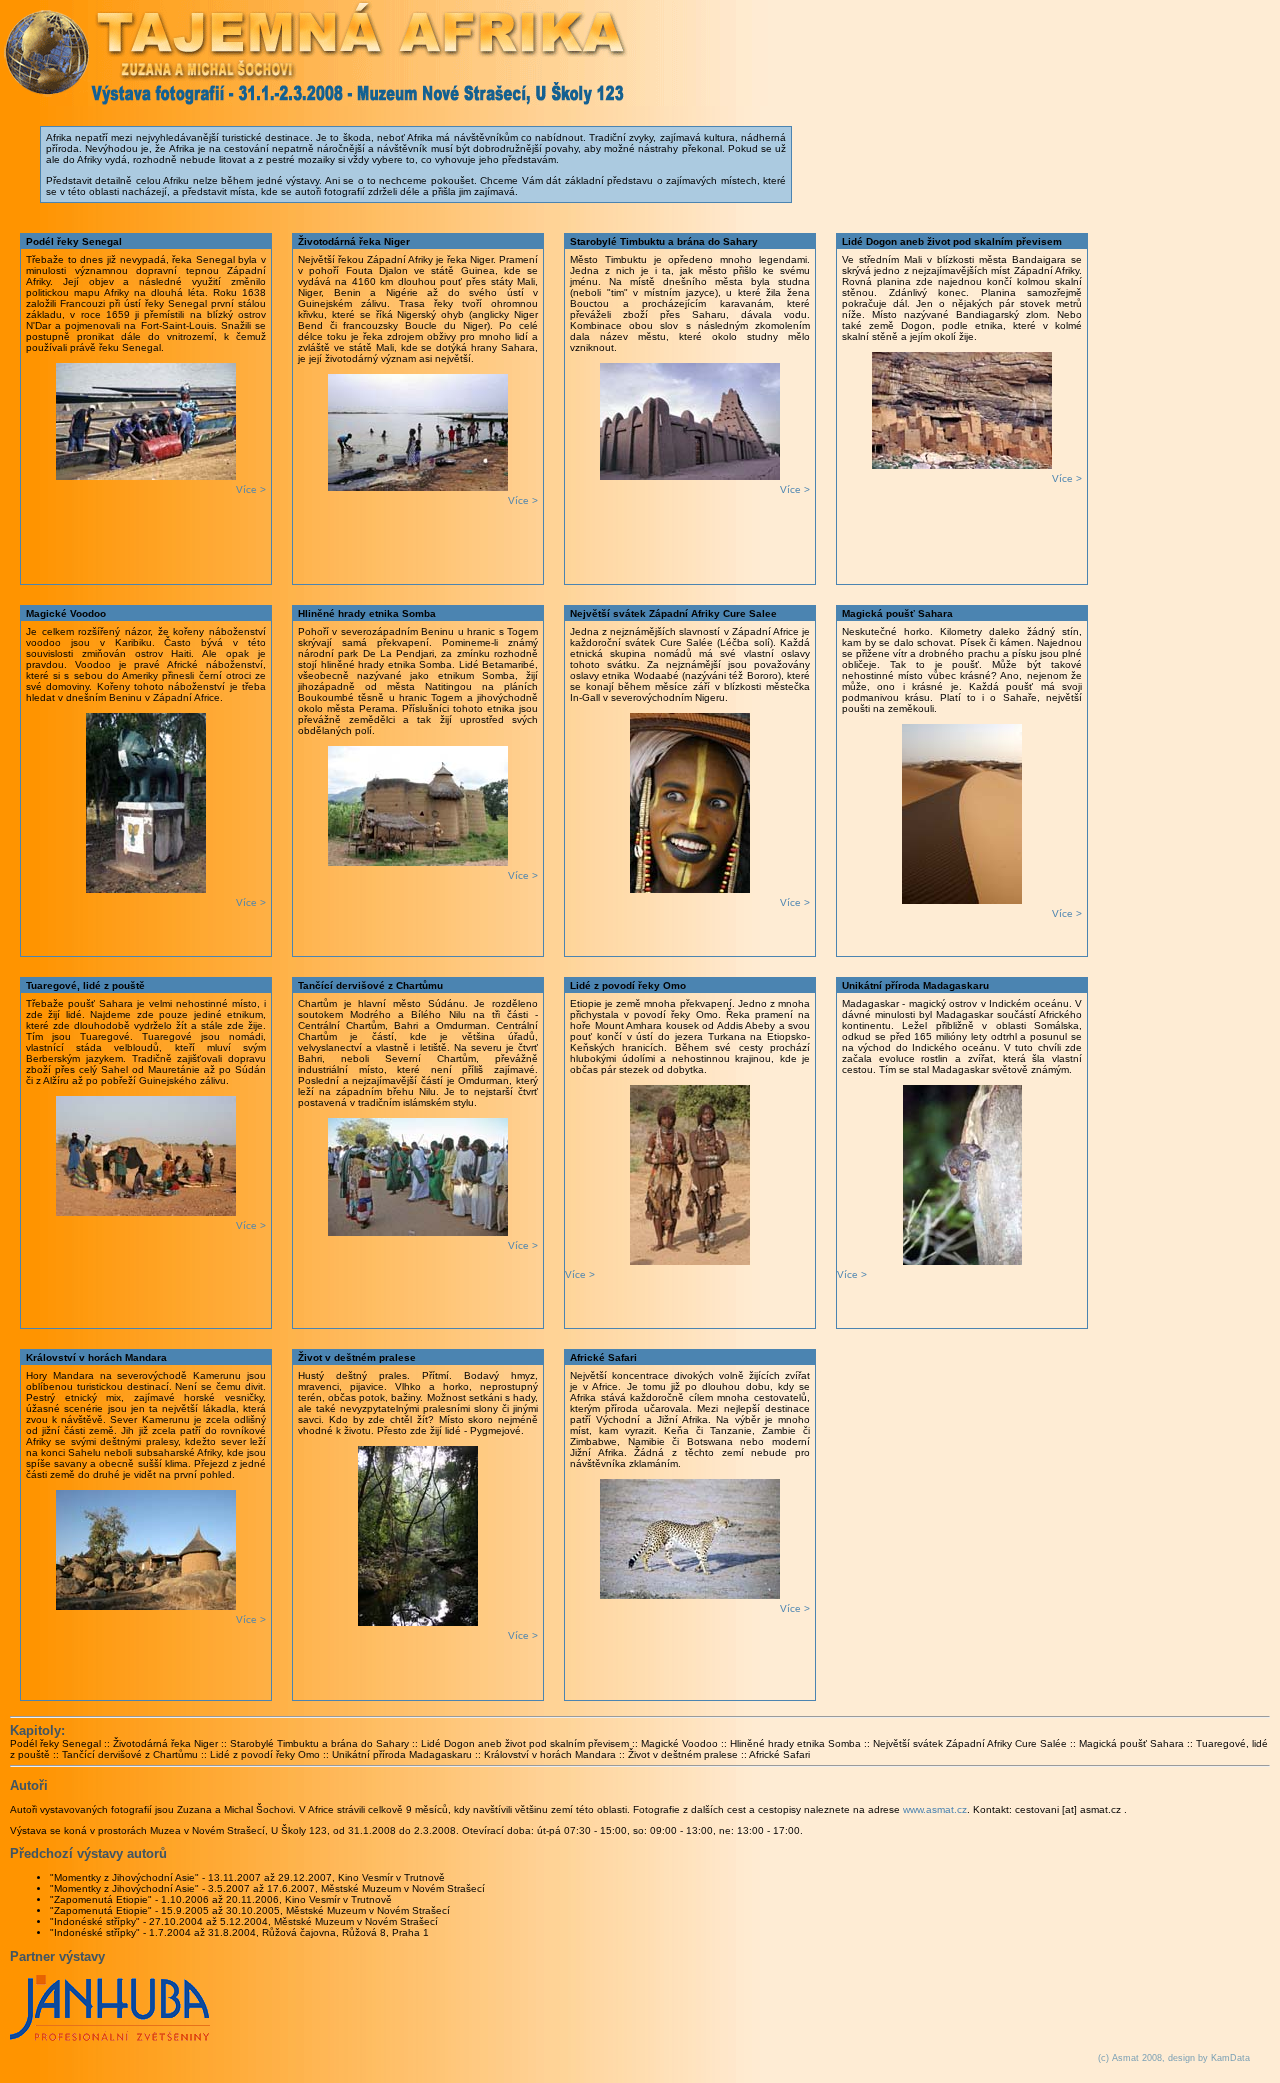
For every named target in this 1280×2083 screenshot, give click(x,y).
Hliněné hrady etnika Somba (795, 1743)
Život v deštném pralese (683, 1754)
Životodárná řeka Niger (165, 1743)
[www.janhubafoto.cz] (110, 2037)
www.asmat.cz (935, 1809)
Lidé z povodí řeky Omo (265, 1754)
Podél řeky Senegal (55, 1743)
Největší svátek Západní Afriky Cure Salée (970, 1743)
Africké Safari (779, 1754)
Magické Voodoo (679, 1743)
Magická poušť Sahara (1131, 1743)
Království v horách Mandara (550, 1754)
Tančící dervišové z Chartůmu (130, 1754)
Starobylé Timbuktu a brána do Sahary (319, 1743)
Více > (251, 489)
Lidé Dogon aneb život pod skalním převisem (525, 1743)
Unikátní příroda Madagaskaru (402, 1754)
